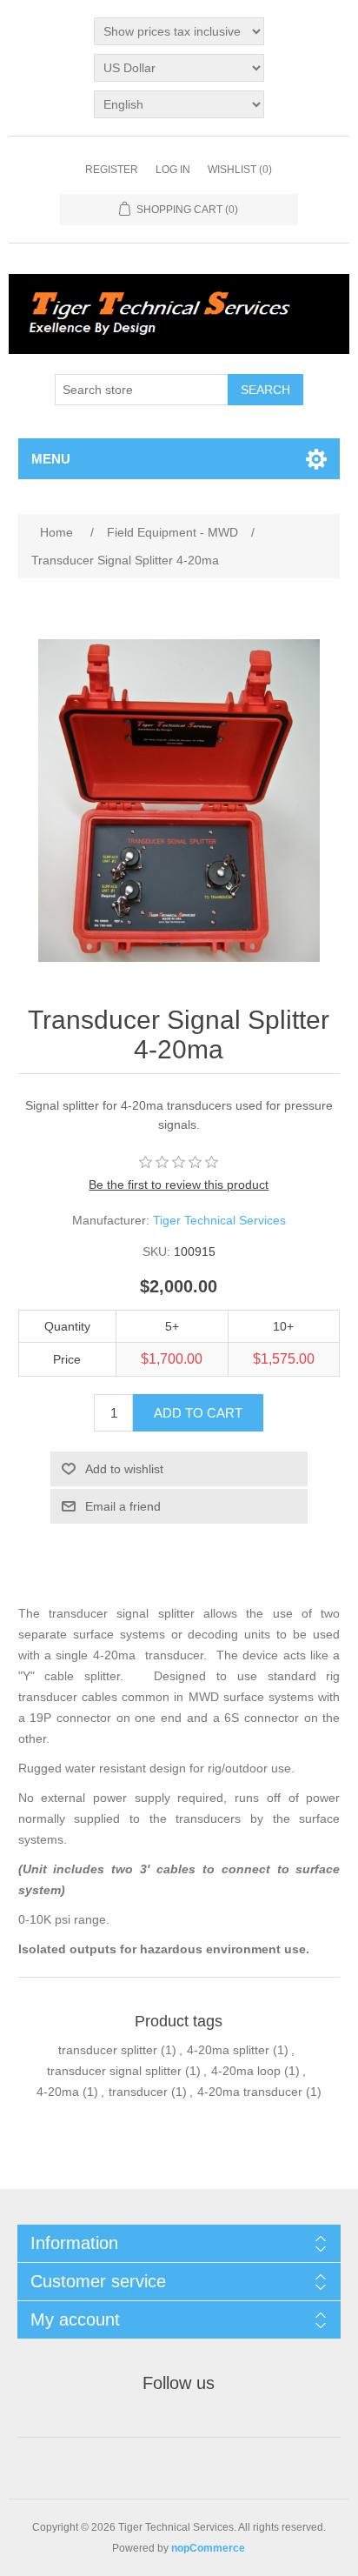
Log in (173, 170)
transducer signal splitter (114, 2071)
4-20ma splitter (228, 2050)
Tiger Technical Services (219, 1220)
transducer (138, 2092)
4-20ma (58, 2092)
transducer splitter (108, 2050)
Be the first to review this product (179, 1185)
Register (112, 170)
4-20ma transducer (250, 2092)
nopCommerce (208, 2548)
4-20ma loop (246, 2071)
